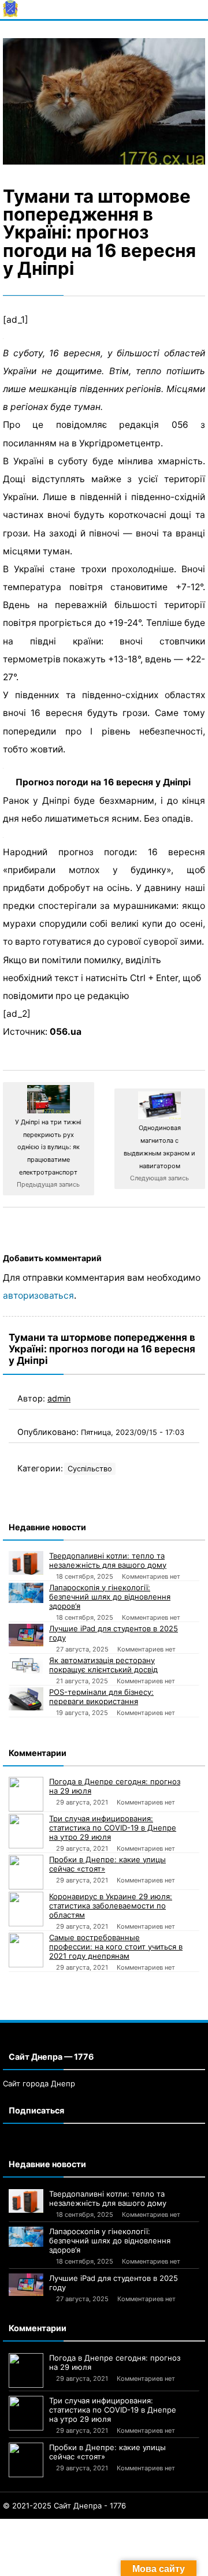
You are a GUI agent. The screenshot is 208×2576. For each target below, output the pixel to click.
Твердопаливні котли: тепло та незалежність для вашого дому (108, 1560)
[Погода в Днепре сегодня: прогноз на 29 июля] (26, 1794)
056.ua (66, 1032)
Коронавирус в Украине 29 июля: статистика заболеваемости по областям (111, 1906)
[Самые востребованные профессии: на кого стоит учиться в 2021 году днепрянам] (26, 1950)
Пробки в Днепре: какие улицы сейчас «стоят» (107, 1864)
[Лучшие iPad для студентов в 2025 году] (26, 1635)
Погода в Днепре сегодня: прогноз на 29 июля (115, 1786)
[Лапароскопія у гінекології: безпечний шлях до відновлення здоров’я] (26, 1593)
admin (59, 1398)
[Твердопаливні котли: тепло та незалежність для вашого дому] (26, 1563)
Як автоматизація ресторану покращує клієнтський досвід (103, 1665)
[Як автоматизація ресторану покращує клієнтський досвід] (26, 1665)
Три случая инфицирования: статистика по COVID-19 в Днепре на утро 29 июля (113, 1828)
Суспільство (90, 1469)
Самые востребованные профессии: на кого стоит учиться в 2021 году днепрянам (116, 1947)
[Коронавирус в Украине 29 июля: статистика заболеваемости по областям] (26, 1909)
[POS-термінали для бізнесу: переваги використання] (26, 1699)
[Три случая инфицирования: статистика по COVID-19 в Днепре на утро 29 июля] (26, 1831)
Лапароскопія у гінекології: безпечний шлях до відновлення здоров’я (110, 1597)
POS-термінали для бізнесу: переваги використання (101, 1697)
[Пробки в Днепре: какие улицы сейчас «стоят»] (26, 1872)
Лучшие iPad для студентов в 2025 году (114, 1633)
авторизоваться (38, 1296)
